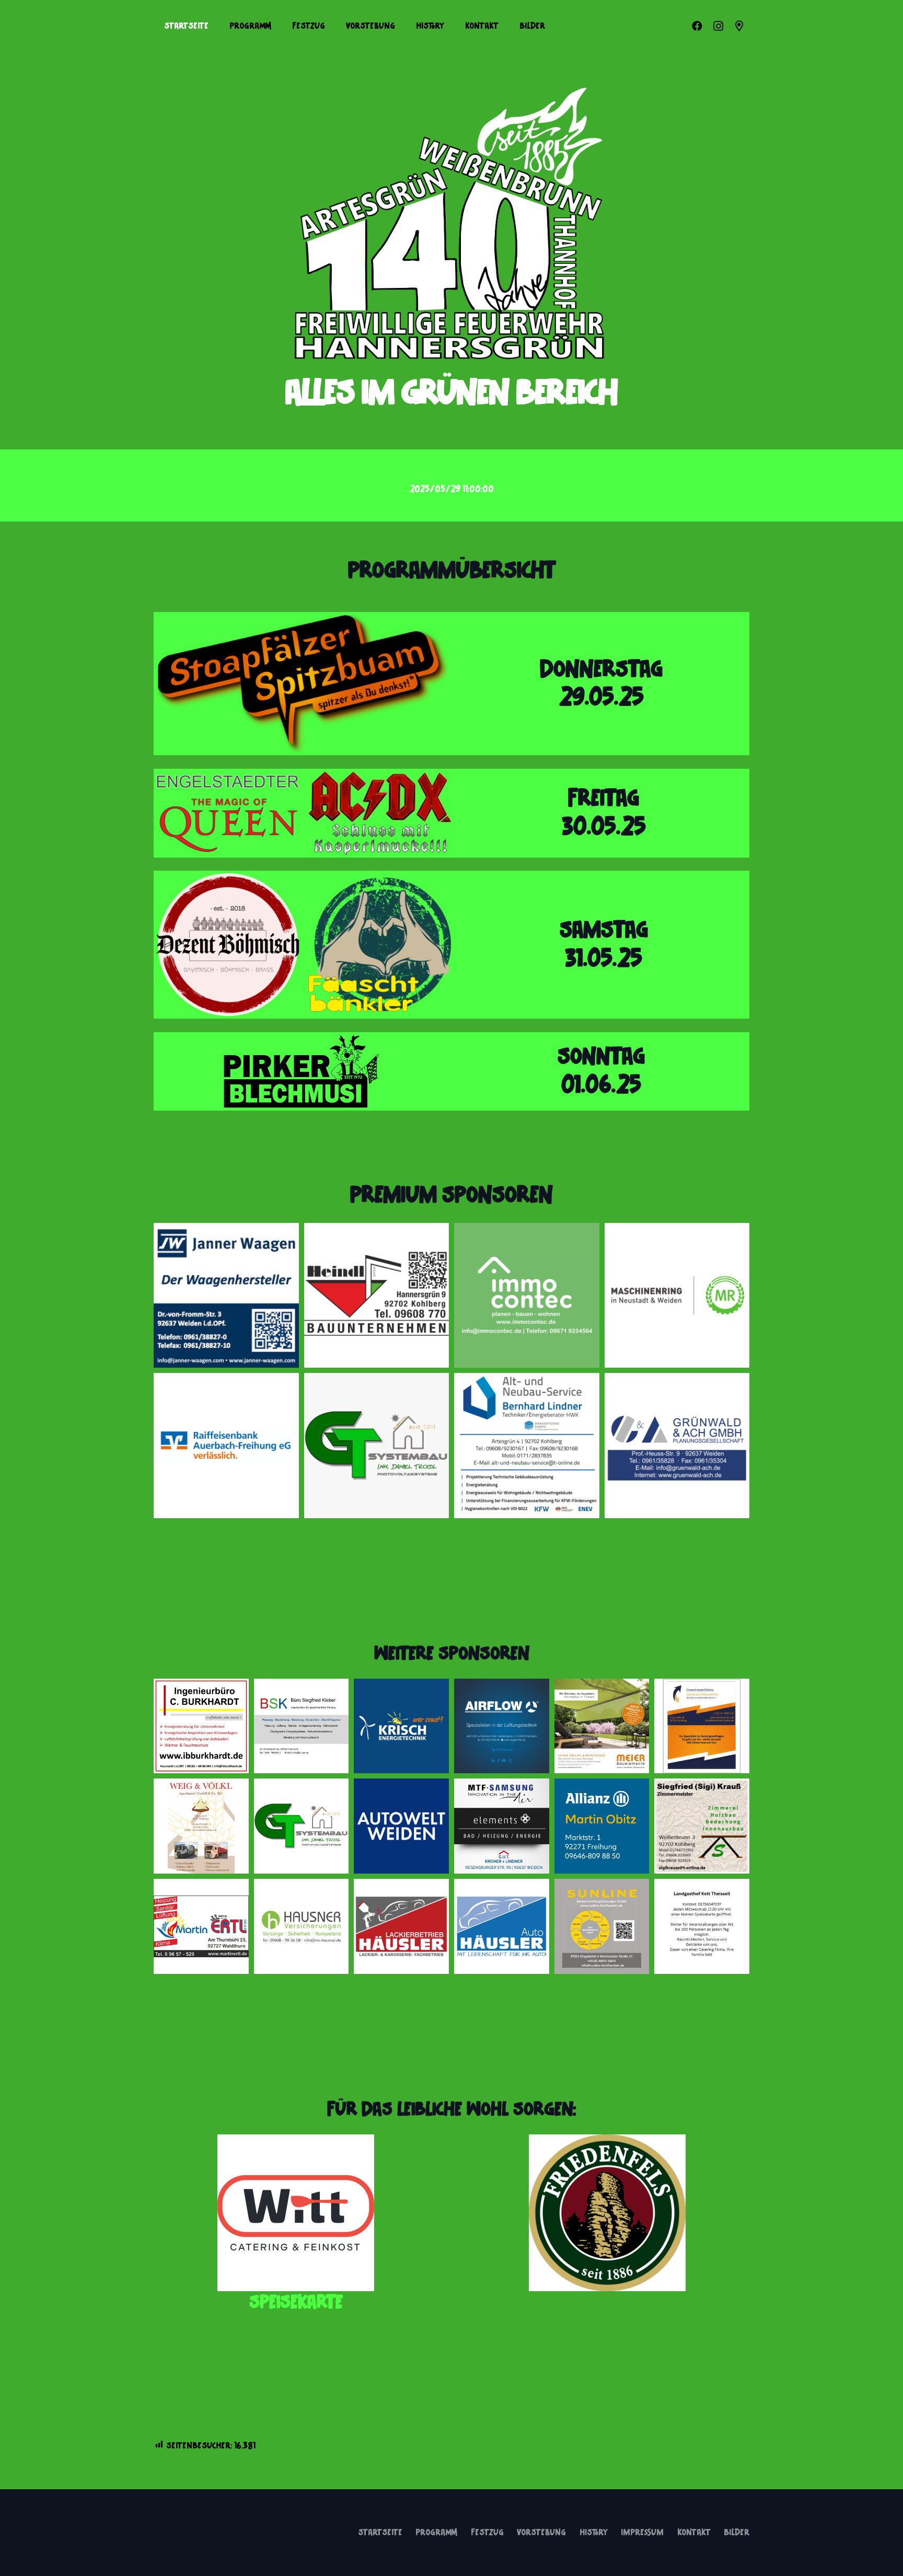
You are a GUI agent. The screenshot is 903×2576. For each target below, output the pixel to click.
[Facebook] (697, 26)
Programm (436, 2533)
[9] (302, 1726)
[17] (602, 1726)
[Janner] (226, 1296)
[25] (401, 1926)
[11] (201, 1926)
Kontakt (694, 2533)
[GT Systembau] (377, 1446)
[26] (401, 1826)
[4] (226, 1446)
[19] (401, 1726)
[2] (527, 1296)
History (594, 2533)
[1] (377, 1296)
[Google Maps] (739, 26)
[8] (602, 1826)
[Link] (302, 684)
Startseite (380, 2533)
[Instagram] (718, 26)
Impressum (642, 2533)
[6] (677, 1446)
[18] (602, 1926)
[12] (502, 1826)
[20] (502, 1726)
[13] (502, 1926)
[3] (677, 1296)
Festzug (487, 2533)
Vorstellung (541, 2533)
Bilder (737, 2533)
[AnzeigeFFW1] (201, 1726)
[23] (296, 2213)
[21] (702, 1726)
